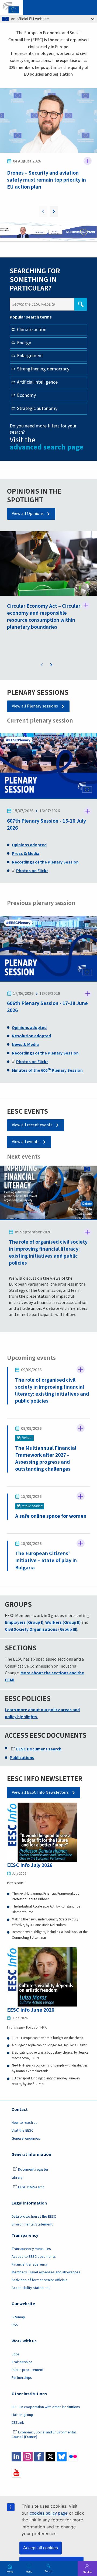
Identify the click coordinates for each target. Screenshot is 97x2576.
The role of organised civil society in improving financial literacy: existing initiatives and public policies (48, 1252)
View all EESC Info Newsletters (40, 1792)
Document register (33, 2170)
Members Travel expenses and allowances (46, 2272)
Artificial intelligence (37, 382)
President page (40, 233)
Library (17, 2178)
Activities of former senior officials (39, 2280)
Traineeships (22, 2362)
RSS (15, 2325)
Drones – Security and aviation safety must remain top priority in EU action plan (46, 180)
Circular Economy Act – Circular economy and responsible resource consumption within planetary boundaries (44, 616)
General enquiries (26, 2139)
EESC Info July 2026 (30, 1865)
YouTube (16, 2473)
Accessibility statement (31, 2288)
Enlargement (30, 356)
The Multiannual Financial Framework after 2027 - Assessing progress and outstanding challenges (46, 1458)
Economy (26, 395)
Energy (24, 343)
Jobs (16, 2354)
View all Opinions (28, 514)
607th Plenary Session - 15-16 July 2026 (46, 824)
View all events (26, 1142)
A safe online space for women (51, 1516)
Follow (88, 161)
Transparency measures (31, 2249)
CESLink (18, 2423)
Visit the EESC (22, 2131)
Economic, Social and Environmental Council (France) (44, 2435)
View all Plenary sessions (35, 706)
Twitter (50, 2457)
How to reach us (25, 2123)
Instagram (28, 2457)
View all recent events (32, 1125)
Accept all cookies (41, 2548)
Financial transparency (30, 2264)
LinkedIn (16, 2457)
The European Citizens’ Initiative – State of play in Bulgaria (46, 1560)
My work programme (55, 233)
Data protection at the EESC (34, 2217)
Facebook (39, 2457)
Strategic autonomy (37, 408)
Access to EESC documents (34, 2257)
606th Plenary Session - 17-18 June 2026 (47, 1007)
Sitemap (18, 2317)
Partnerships (22, 2378)
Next (54, 211)
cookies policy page (49, 2513)
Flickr (73, 2457)
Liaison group (22, 2415)
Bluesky (62, 2457)
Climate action (32, 330)
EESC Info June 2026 (31, 2010)
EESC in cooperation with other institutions (46, 2407)
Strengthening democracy (43, 369)
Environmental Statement (32, 2224)
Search (48, 2571)
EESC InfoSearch (31, 2187)
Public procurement (27, 2370)
